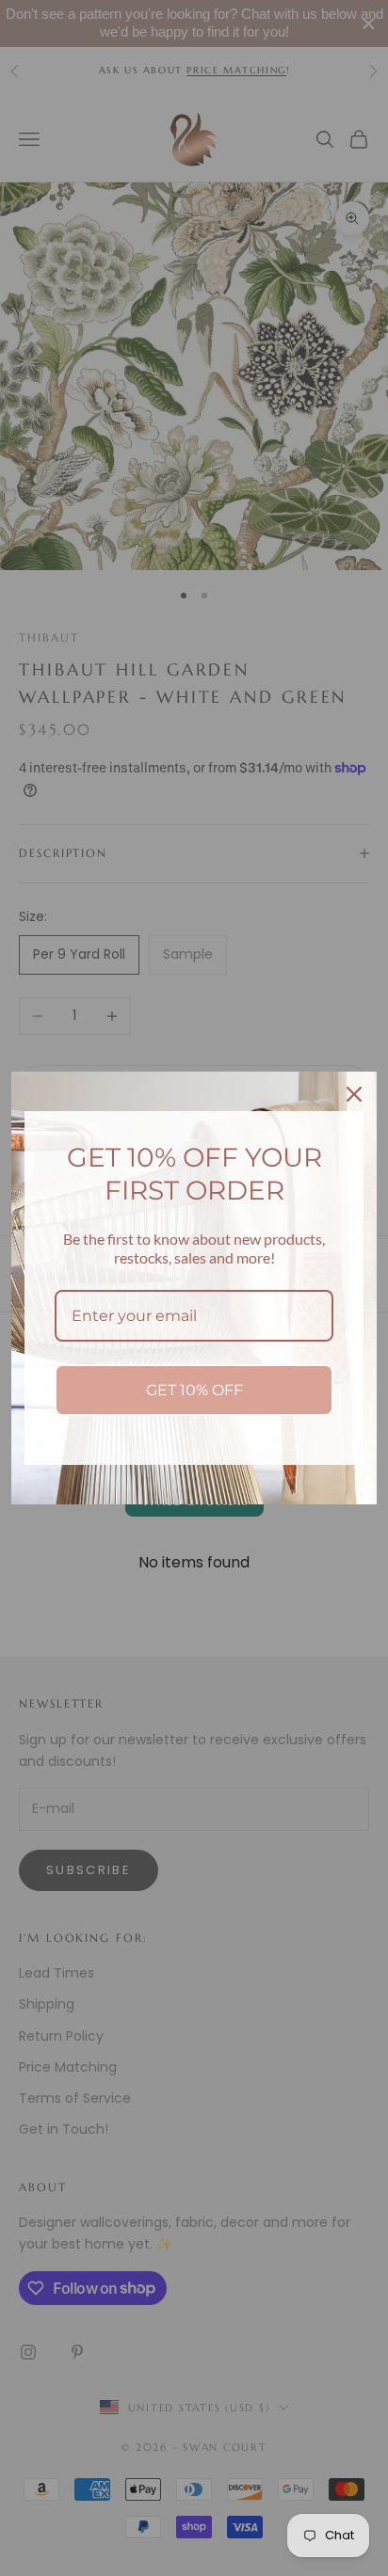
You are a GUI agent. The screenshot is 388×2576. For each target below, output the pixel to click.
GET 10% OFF (194, 1390)
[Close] (354, 1094)
